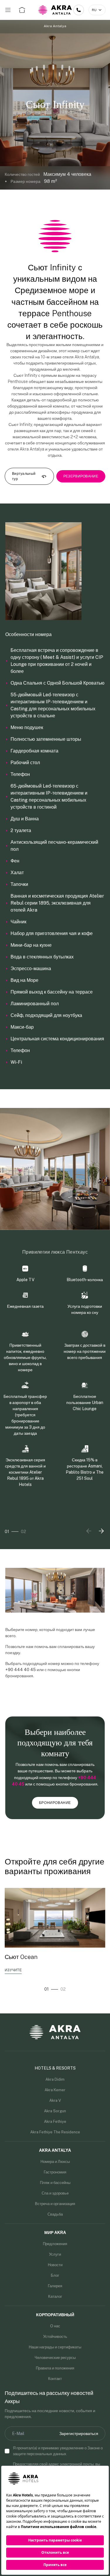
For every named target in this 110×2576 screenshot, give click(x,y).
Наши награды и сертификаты (55, 2347)
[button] (101, 1531)
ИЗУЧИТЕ (13, 1970)
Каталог (55, 2296)
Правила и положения (55, 2368)
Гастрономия (55, 2172)
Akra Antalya (55, 26)
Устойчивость (55, 2337)
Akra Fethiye (55, 2122)
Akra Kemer (55, 2090)
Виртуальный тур (24, 476)
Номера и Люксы (55, 2162)
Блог (55, 2275)
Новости (55, 2265)
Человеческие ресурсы (55, 2358)
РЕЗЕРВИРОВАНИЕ (81, 476)
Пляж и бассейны (55, 2183)
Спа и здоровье (55, 2193)
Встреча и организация (55, 2204)
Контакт (55, 2379)
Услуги (55, 2254)
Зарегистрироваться (79, 2434)
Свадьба (55, 2214)
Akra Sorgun (55, 2111)
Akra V (55, 2100)
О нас (55, 2326)
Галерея (55, 2286)
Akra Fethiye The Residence (55, 2132)
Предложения (55, 2244)
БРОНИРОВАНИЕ (55, 1803)
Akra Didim (55, 2079)
